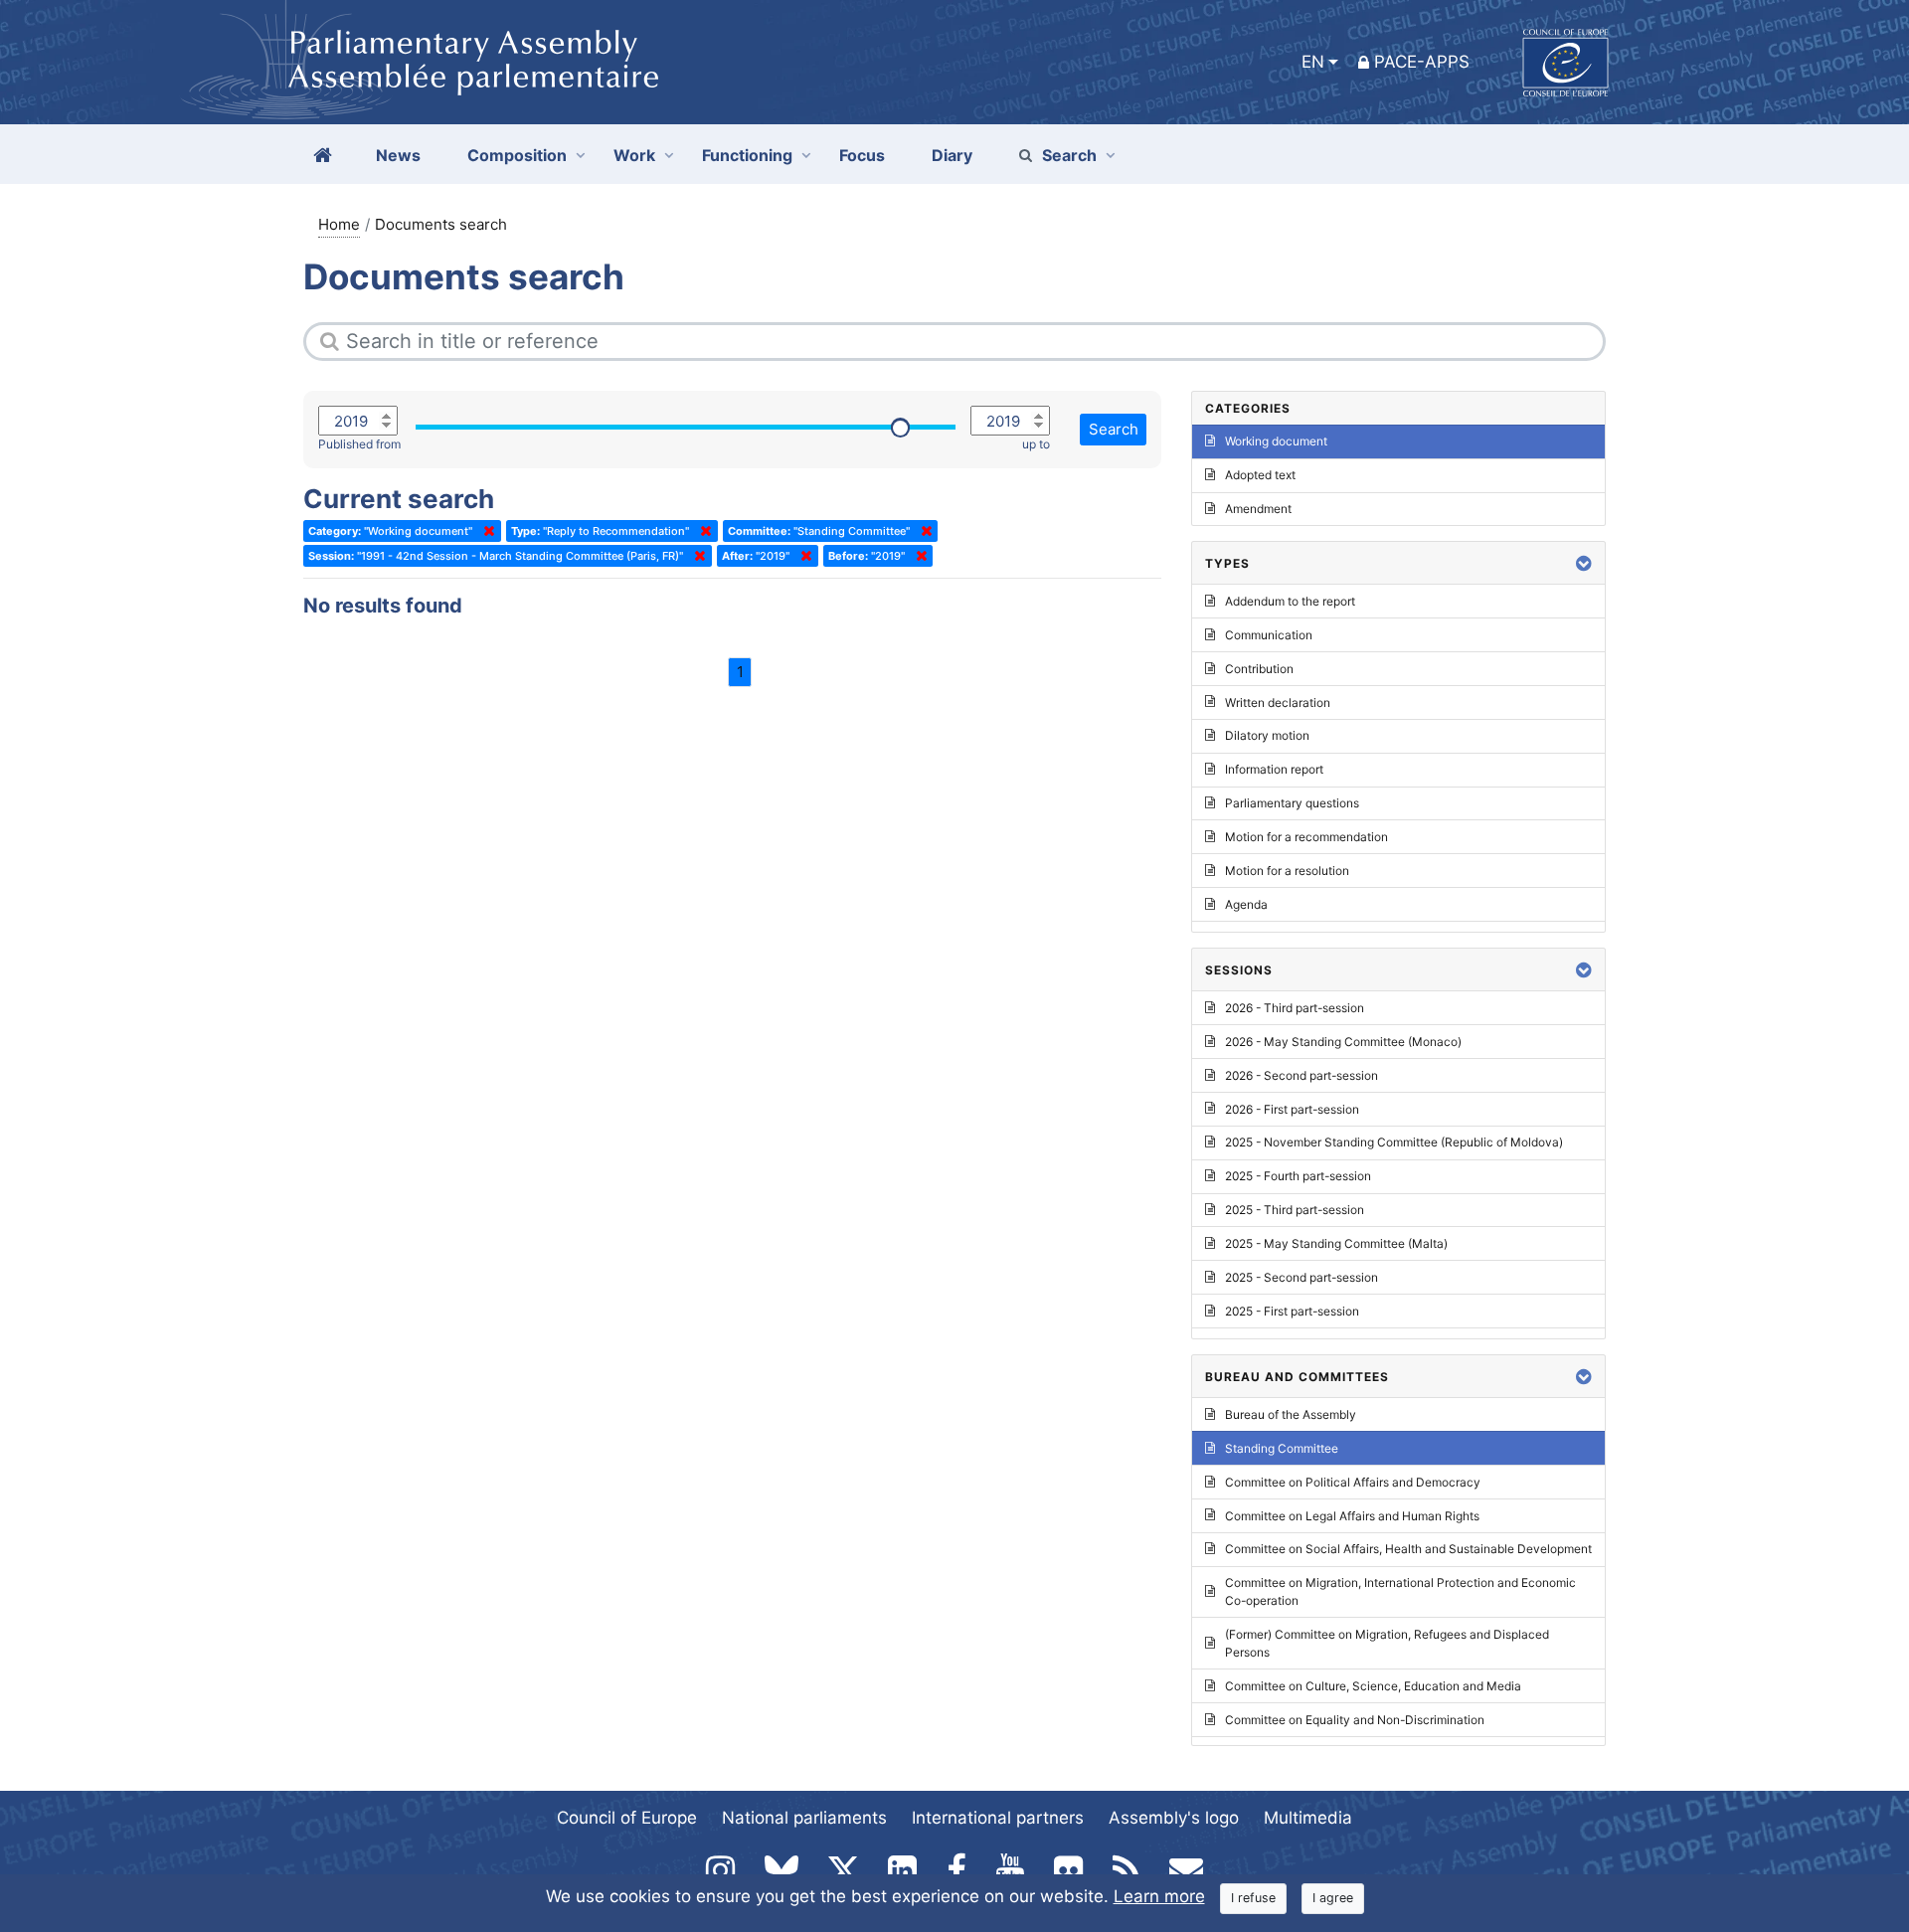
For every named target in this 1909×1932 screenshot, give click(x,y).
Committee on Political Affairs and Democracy (1353, 1482)
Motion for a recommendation (1306, 837)
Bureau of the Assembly (1291, 1414)
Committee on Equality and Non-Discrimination (1355, 1720)
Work (634, 155)
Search (1069, 155)
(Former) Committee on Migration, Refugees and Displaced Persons (1387, 1643)
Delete (485, 531)
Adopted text (1260, 475)
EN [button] (1313, 62)
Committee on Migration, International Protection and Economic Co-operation (1400, 1591)
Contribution (1259, 669)
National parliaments (804, 1818)
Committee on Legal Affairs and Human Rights (1352, 1516)
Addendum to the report (1290, 601)
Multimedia (1308, 1818)
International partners (998, 1818)
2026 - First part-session (1292, 1109)
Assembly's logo (1174, 1818)
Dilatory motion (1267, 735)
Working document (1276, 441)
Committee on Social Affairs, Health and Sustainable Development (1408, 1549)
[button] (1584, 563)
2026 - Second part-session (1302, 1075)
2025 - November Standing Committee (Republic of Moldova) (1394, 1142)
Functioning (747, 155)
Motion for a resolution (1287, 871)
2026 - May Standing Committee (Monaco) (1343, 1042)
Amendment (1258, 509)
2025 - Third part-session (1295, 1210)
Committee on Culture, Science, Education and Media (1373, 1686)
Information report (1274, 769)
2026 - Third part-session (1295, 1008)
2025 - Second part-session (1302, 1277)
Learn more (1159, 1896)
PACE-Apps (1422, 62)
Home (339, 224)
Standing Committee (1282, 1448)
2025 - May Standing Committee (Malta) (1336, 1243)
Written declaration (1278, 703)
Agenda (1246, 904)
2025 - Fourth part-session (1298, 1176)
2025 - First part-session (1292, 1311)
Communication (1269, 635)
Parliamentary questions (1292, 803)
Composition (517, 155)
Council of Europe (627, 1818)
